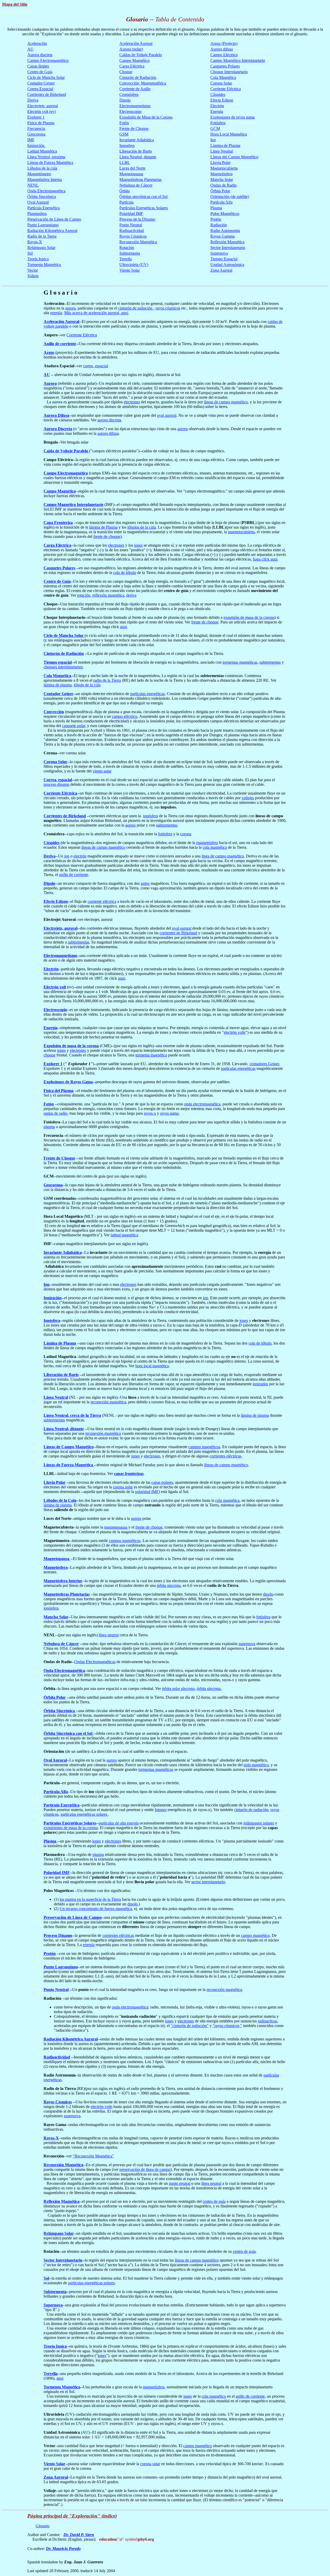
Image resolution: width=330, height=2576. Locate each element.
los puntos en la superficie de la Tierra (90, 1899)
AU (30, 49)
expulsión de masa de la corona (249, 617)
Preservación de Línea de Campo (54, 219)
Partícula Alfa (221, 202)
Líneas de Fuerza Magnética (50, 162)
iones (138, 545)
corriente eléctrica (102, 901)
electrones (132, 402)
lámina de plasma (58, 685)
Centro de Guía (40, 72)
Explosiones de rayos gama (233, 117)
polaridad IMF (147, 1492)
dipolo (268, 1594)
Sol (30, 253)
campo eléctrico (125, 716)
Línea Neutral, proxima (46, 157)
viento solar (102, 771)
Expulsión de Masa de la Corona (146, 117)
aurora (70, 308)
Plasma (216, 208)
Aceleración (37, 43)
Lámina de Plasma (225, 145)
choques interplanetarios (63, 667)
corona (186, 834)
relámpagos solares (259, 1823)
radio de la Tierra (107, 680)
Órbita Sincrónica (42, 197)
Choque (126, 72)
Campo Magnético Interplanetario (238, 60)
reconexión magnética (108, 1402)
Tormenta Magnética (44, 265)
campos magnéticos (204, 1447)
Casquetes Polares (225, 66)
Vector (33, 270)
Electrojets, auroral (43, 106)
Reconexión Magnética (138, 242)
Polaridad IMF (131, 214)
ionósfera (151, 816)
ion (67, 856)
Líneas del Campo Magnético (234, 157)
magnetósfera (207, 843)
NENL (33, 185)
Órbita (125, 191)
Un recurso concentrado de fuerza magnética (96, 1909)
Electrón (217, 106)
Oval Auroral (38, 202)
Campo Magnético (134, 60)
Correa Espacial (40, 89)
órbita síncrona (169, 1585)
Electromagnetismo (135, 106)
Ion (213, 140)
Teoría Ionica (38, 259)
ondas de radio (55, 1113)
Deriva (33, 100)
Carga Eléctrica (132, 66)
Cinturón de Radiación (138, 77)
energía (56, 313)
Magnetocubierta (224, 168)
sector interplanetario (208, 1882)
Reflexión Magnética (227, 242)
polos (145, 883)
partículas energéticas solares (84, 1814)
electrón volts (235, 1032)
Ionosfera (127, 145)
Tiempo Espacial (224, 259)
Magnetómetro (39, 174)
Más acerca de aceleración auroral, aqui (96, 313)
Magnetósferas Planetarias (141, 180)
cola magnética (215, 847)
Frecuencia (36, 128)
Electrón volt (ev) (42, 111)
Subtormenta (130, 253)
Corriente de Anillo (135, 89)
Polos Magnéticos (225, 214)
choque (49, 1055)
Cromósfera (129, 94)
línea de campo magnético (223, 856)
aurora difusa (108, 433)
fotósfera (165, 834)
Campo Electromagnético (48, 60)
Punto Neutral (131, 225)
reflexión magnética (108, 595)
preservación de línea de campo (145, 2169)
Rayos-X (35, 242)
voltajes (248, 798)
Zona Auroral (221, 270)
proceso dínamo (56, 784)
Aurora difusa (222, 49)
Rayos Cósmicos (133, 236)
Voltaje (33, 276)
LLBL (125, 162)
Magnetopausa (131, 174)
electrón (80, 856)
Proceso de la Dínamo (137, 219)
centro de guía (214, 2201)
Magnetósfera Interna (45, 180)
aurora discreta (109, 420)
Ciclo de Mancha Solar (46, 77)
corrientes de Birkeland (178, 933)
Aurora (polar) (131, 49)
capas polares (162, 1482)
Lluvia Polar (220, 162)
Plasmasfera (37, 214)
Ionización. (36, 145)
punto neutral (180, 2183)
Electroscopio (130, 111)
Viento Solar (130, 270)
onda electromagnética (202, 1104)
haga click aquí (265, 559)
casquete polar (74, 726)
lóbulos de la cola (142, 527)
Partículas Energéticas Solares (144, 208)
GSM (124, 134)
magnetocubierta (241, 532)
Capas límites (38, 66)
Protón (216, 219)
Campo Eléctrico (224, 55)
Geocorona (36, 134)
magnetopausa (116, 1527)
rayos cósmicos (168, 308)
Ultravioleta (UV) (134, 265)
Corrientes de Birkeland (47, 94)
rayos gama (169, 1113)
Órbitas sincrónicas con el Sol (143, 197)
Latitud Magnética (42, 151)
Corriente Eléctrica (226, 89)
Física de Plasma (41, 123)
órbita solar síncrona (178, 1689)
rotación (84, 595)
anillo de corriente (74, 875)
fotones (161, 1810)
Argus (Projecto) (224, 43)
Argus (49, 352)
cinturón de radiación (136, 308)
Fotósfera (218, 123)
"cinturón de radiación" (190, 2026)
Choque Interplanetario (229, 72)
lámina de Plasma (103, 527)
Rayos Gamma (222, 236)
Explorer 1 (36, 117)
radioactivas (267, 2021)
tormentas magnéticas (240, 662)
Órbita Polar (220, 191)
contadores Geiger (264, 1064)
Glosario (43, 2526)
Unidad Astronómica (227, 265)
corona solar (123, 1487)
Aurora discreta (40, 55)
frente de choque (107, 536)
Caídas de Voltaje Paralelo (141, 55)
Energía (217, 111)
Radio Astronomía (225, 231)
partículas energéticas (147, 694)
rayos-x (150, 1113)
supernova (247, 1644)
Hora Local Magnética (229, 134)
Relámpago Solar (41, 248)
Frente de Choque (134, 128)
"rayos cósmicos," (227, 2026)
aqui (123, 627)
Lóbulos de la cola (42, 168)
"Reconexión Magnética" (93, 2156)
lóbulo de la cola (87, 685)
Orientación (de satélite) (230, 197)
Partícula (126, 202)
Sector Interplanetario (228, 248)
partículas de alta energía (119, 1823)
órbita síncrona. (209, 1689)
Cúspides (218, 94)
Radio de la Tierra (42, 236)
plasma (49, 1127)
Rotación (127, 248)
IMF (31, 140)
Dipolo (125, 100)
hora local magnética (152, 1366)
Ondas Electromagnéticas (95, 1662)
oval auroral (167, 415)
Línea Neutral (222, 151)
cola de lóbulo (125, 573)
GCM (215, 128)
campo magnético (255, 1935)
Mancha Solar (222, 180)
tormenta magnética (151, 1055)
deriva (131, 595)
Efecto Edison (222, 100)
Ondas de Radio (224, 185)
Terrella (126, 259)
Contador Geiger (41, 83)
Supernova (219, 253)
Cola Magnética (223, 77)
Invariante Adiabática (137, 140)
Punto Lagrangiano (43, 225)
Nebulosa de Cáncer (136, 185)
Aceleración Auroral (136, 43)
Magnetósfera (221, 174)
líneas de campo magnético (226, 402)
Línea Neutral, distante (138, 157)
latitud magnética (124, 1235)
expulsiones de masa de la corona (71, 1828)
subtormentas (270, 662)
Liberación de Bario (136, 151)
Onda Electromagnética (46, 191)
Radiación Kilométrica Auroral (52, 231)
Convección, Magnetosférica (143, 83)
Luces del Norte (132, 168)
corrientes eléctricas (225, 1456)
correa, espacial (96, 366)
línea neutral (109, 1635)
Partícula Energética (44, 208)
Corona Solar (221, 83)
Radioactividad (132, 231)
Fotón (124, 123)
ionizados (260, 1384)
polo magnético (256, 1765)
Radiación (219, 225)
